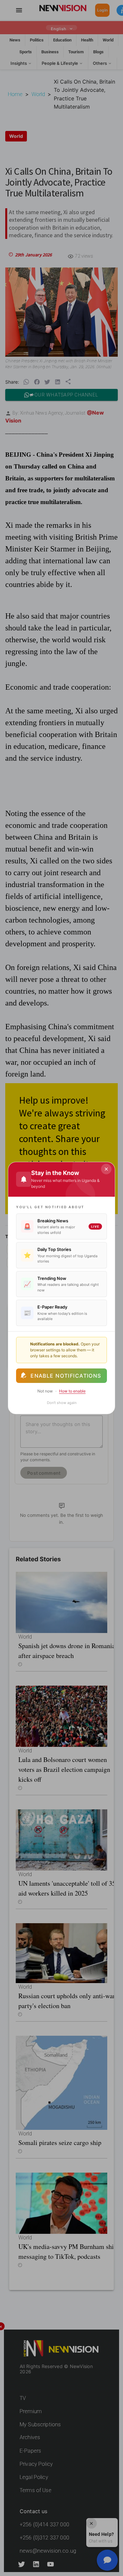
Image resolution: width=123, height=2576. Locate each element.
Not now (45, 1391)
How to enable (72, 1391)
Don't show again (62, 1403)
